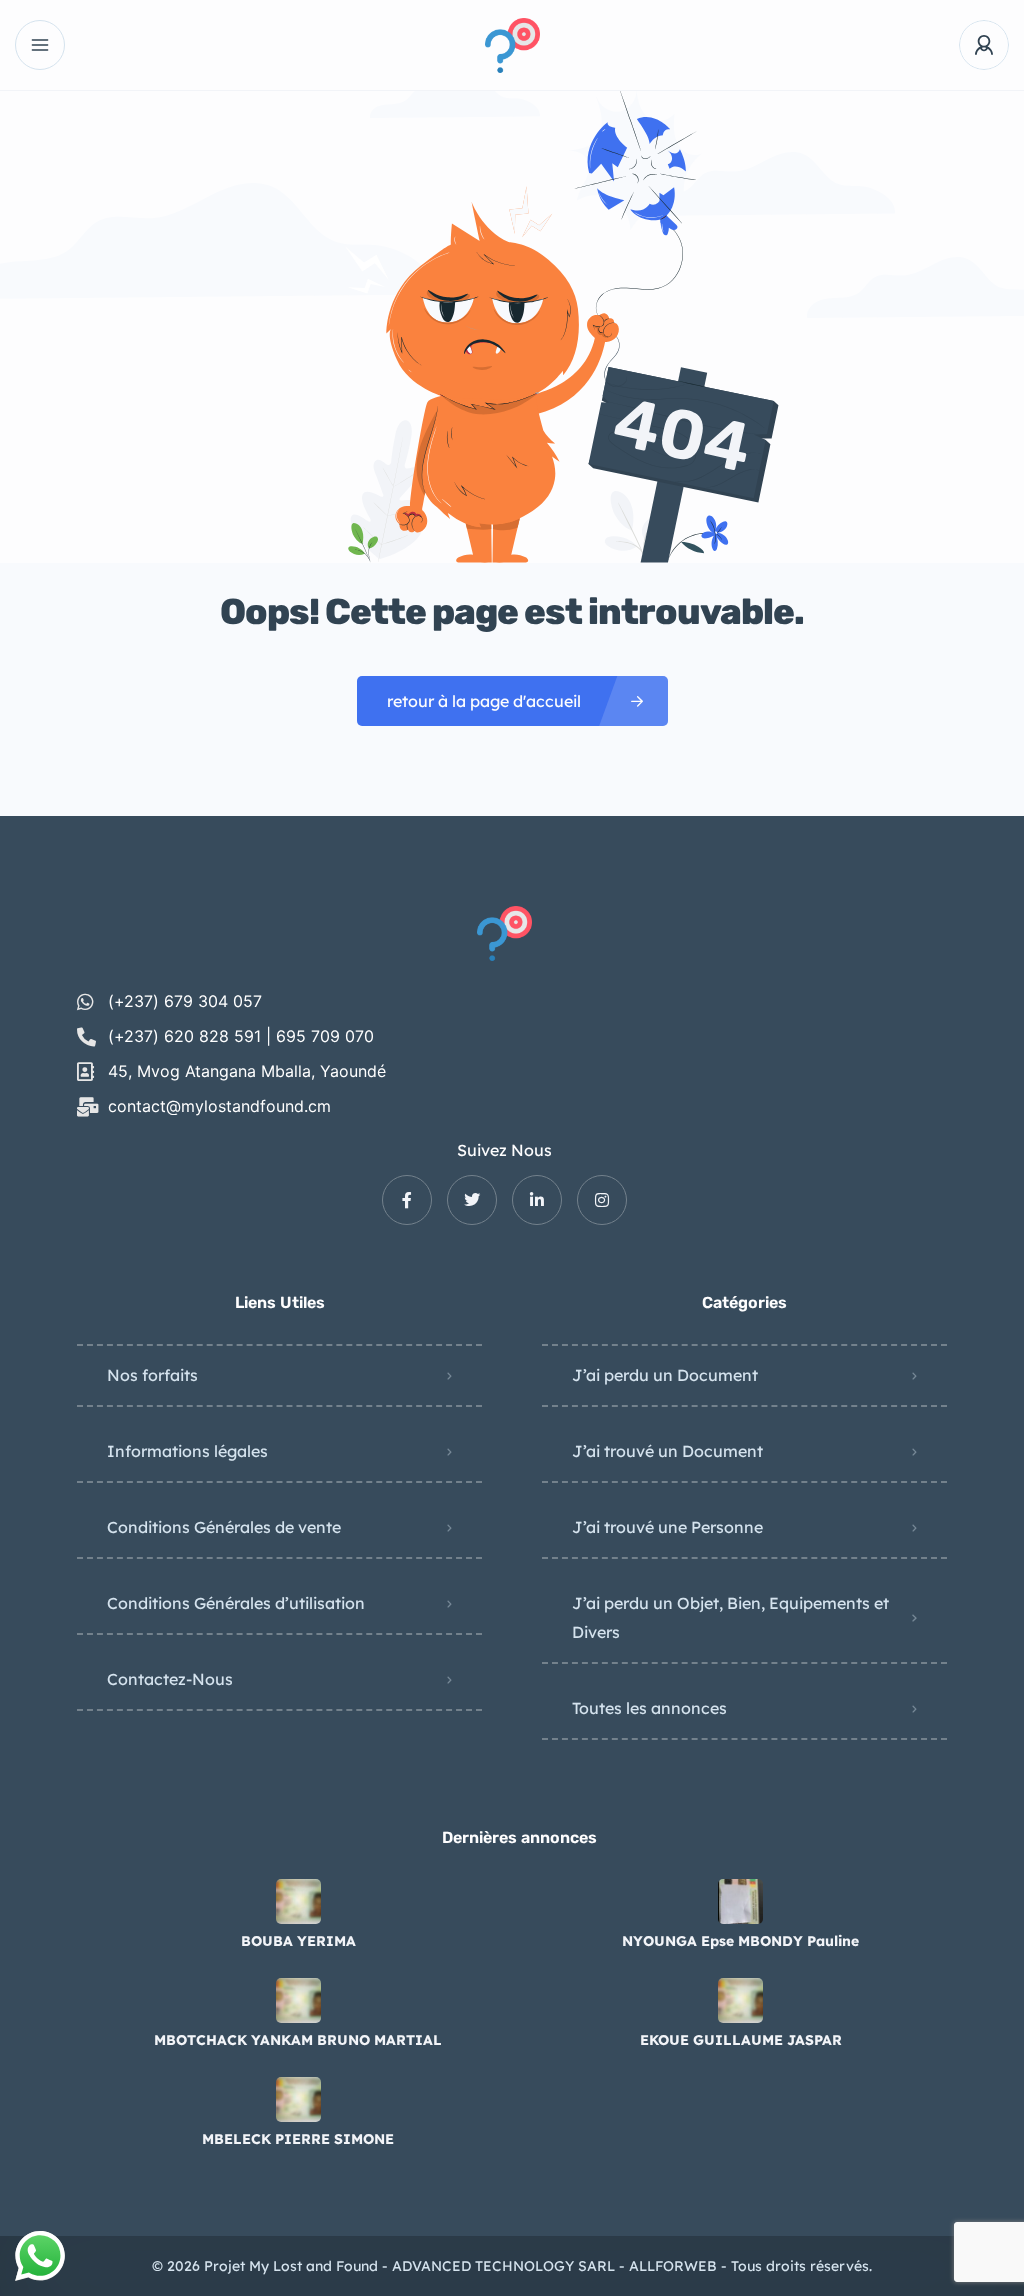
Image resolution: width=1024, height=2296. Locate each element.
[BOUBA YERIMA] (298, 1901)
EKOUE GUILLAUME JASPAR (741, 2040)
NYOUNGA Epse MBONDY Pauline (740, 1941)
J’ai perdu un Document (665, 1375)
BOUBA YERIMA (298, 1941)
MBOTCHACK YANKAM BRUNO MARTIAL (298, 2040)
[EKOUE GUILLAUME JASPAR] (740, 2000)
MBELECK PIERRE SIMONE (298, 2139)
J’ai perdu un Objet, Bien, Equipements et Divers (730, 1617)
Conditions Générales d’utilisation (236, 1603)
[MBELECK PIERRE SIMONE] (298, 2099)
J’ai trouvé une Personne (667, 1527)
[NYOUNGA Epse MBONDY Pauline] (740, 1901)
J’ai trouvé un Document (667, 1451)
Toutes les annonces (649, 1708)
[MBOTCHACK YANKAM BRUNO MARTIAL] (298, 2000)
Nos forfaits (152, 1375)
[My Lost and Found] (512, 45)
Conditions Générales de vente (224, 1527)
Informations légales (187, 1451)
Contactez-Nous (170, 1679)
